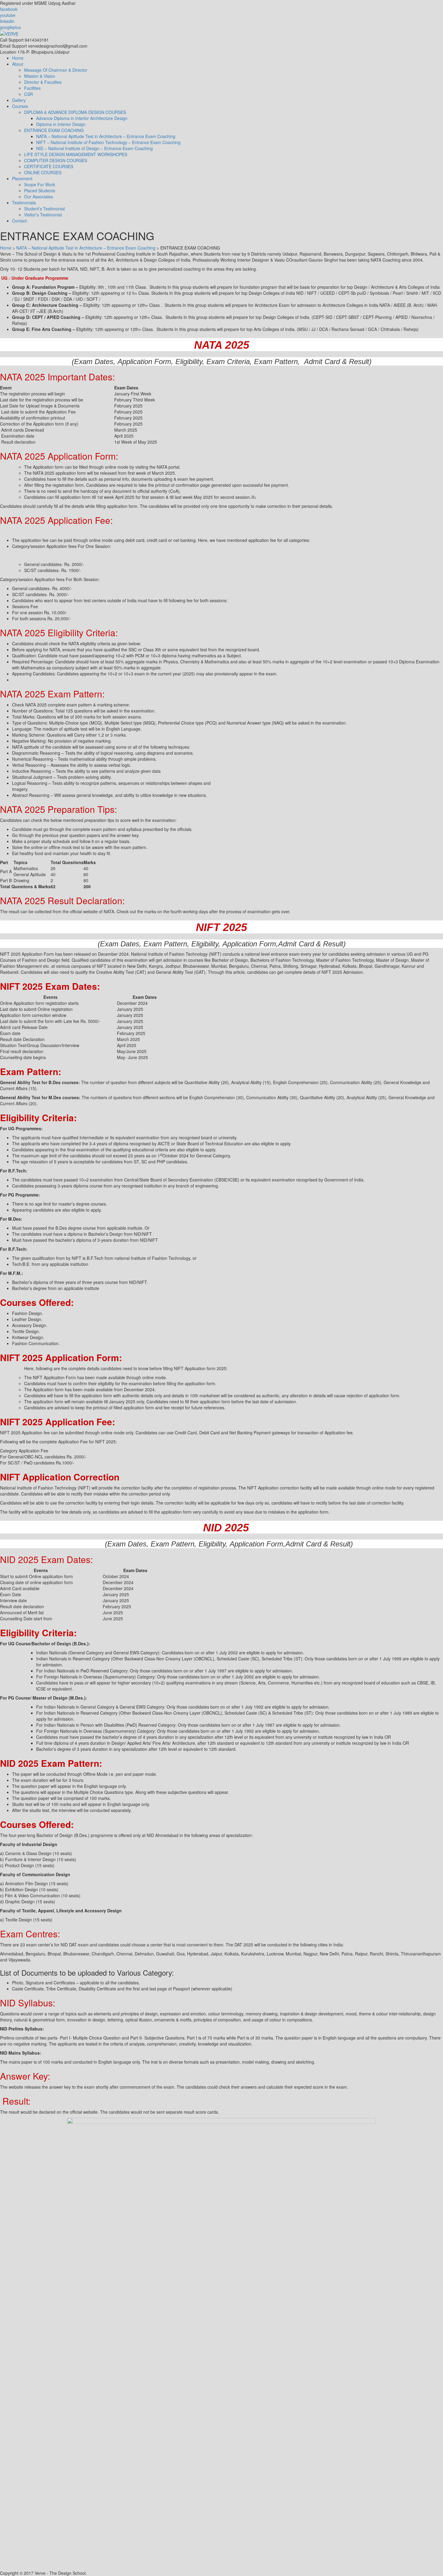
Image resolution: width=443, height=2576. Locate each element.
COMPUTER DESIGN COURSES (56, 160)
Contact (19, 221)
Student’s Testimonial (44, 209)
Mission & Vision (40, 76)
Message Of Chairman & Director (56, 70)
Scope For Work (40, 184)
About (18, 64)
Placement (22, 178)
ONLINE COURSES (43, 172)
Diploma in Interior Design (61, 124)
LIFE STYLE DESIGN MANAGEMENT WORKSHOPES (76, 154)
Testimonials (24, 203)
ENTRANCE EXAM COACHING (54, 130)
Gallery (19, 100)
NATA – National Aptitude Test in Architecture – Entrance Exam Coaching (106, 136)
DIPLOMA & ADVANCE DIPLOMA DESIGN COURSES (75, 112)
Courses (20, 106)
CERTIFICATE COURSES (49, 166)
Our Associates (39, 197)
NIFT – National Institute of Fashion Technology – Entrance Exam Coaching (108, 142)
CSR (28, 94)
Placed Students (40, 190)
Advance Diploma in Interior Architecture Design (82, 118)
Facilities (32, 88)
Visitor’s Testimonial (43, 215)
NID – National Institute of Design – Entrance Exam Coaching (94, 148)
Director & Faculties (43, 82)
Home (18, 58)
